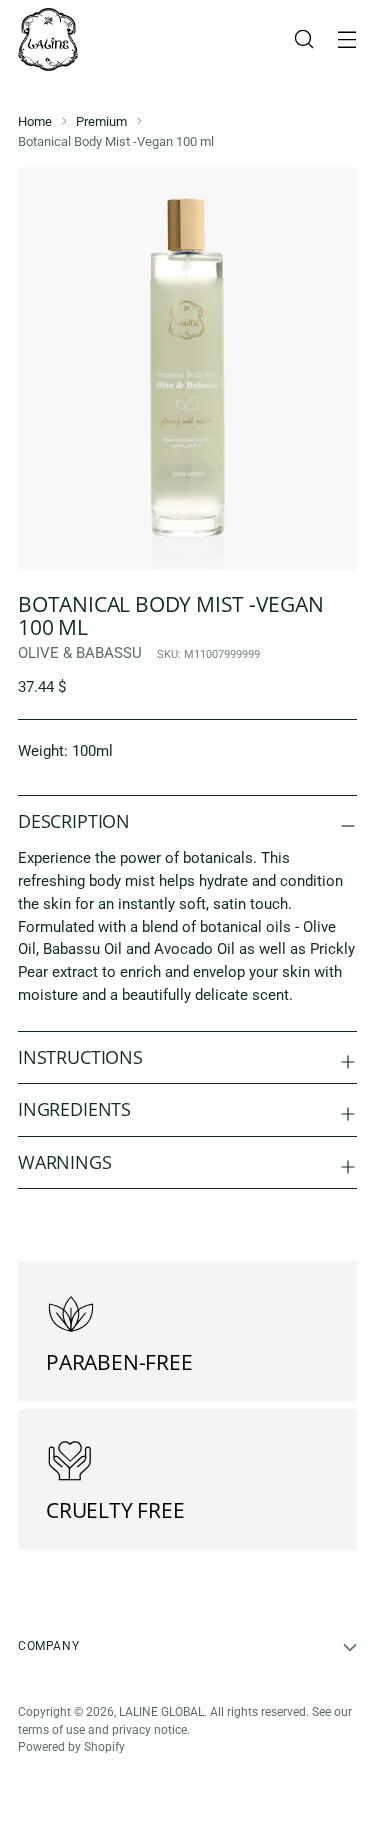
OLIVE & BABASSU (80, 653)
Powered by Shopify (71, 1747)
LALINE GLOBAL (161, 1712)
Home (35, 121)
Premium (101, 121)
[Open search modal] (303, 39)
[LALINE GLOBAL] (48, 39)
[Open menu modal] (346, 39)
